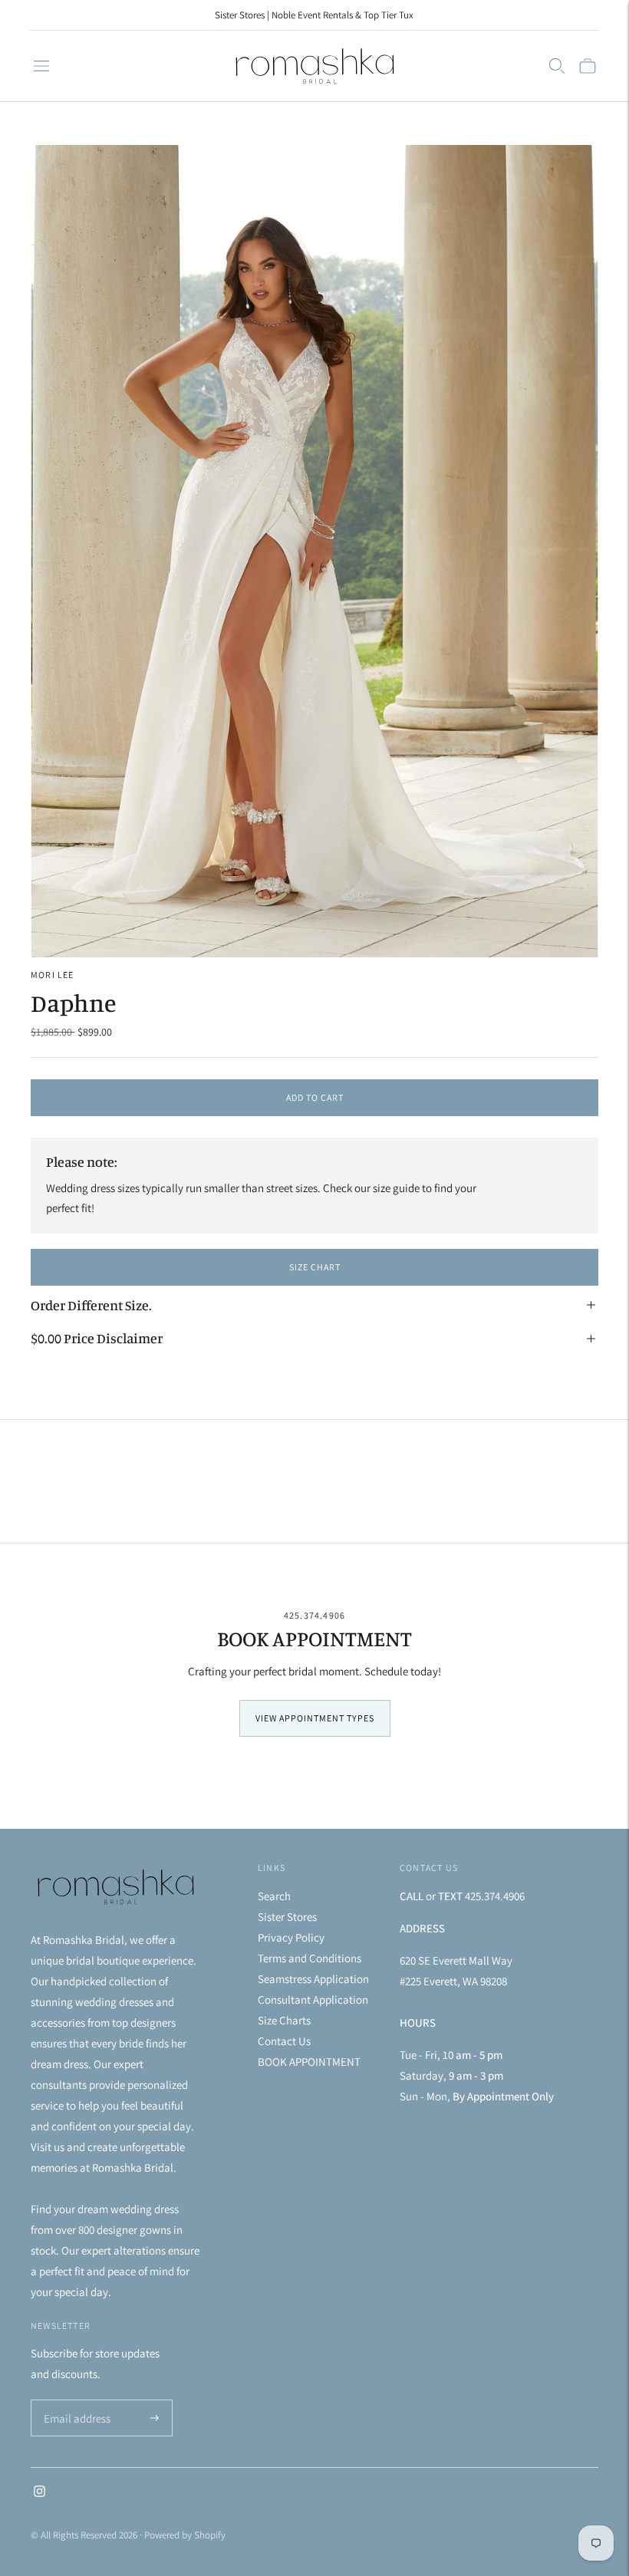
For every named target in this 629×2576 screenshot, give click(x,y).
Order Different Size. (91, 1305)
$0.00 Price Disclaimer (97, 1338)
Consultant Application (313, 2000)
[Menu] (41, 66)
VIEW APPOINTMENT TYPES (315, 1718)
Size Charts (284, 2020)
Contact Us (284, 2041)
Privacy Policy (291, 1937)
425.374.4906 (314, 1615)
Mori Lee (53, 975)
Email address (75, 2401)
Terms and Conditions (310, 1958)
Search (274, 1896)
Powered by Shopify (185, 2535)
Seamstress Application (313, 1979)
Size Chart (315, 1267)
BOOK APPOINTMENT (309, 2062)
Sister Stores (287, 1917)
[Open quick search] (557, 66)
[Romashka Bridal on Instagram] (40, 2493)
